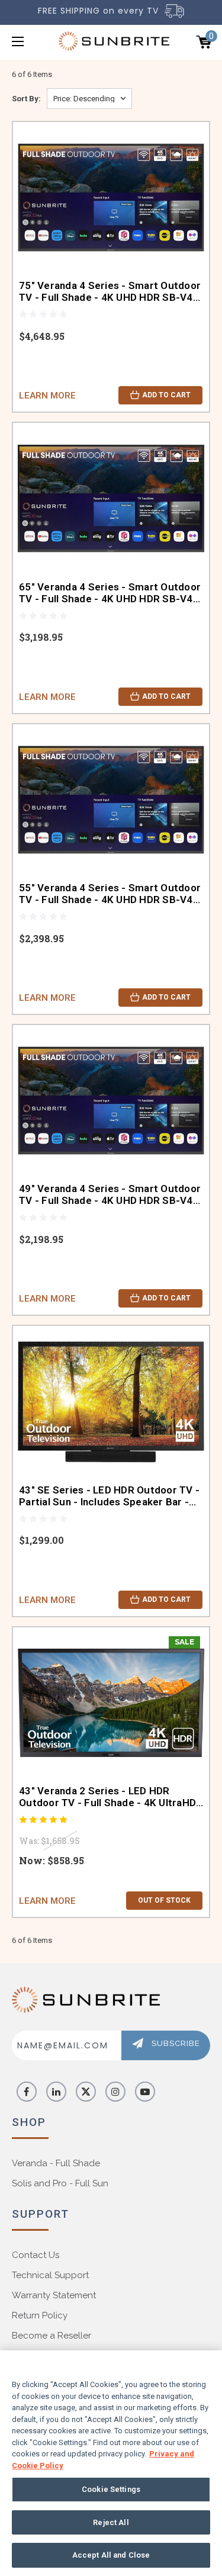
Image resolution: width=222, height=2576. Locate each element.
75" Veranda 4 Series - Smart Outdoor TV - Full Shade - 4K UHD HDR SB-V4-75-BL (110, 291)
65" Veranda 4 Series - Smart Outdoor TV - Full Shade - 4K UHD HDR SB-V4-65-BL (110, 593)
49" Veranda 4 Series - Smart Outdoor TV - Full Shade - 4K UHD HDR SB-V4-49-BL (110, 1194)
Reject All (111, 2522)
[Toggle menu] (32, 41)
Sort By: (26, 99)
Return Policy (40, 2315)
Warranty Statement (54, 2295)
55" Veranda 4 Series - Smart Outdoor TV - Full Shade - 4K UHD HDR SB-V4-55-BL (110, 894)
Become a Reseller (52, 2336)
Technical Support (50, 2275)
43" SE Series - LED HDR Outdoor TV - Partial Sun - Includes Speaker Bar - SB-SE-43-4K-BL (109, 1496)
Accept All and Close (111, 2555)
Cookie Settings (111, 2489)
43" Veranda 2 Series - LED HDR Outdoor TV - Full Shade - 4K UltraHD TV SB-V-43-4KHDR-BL (107, 1797)
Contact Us (36, 2255)
